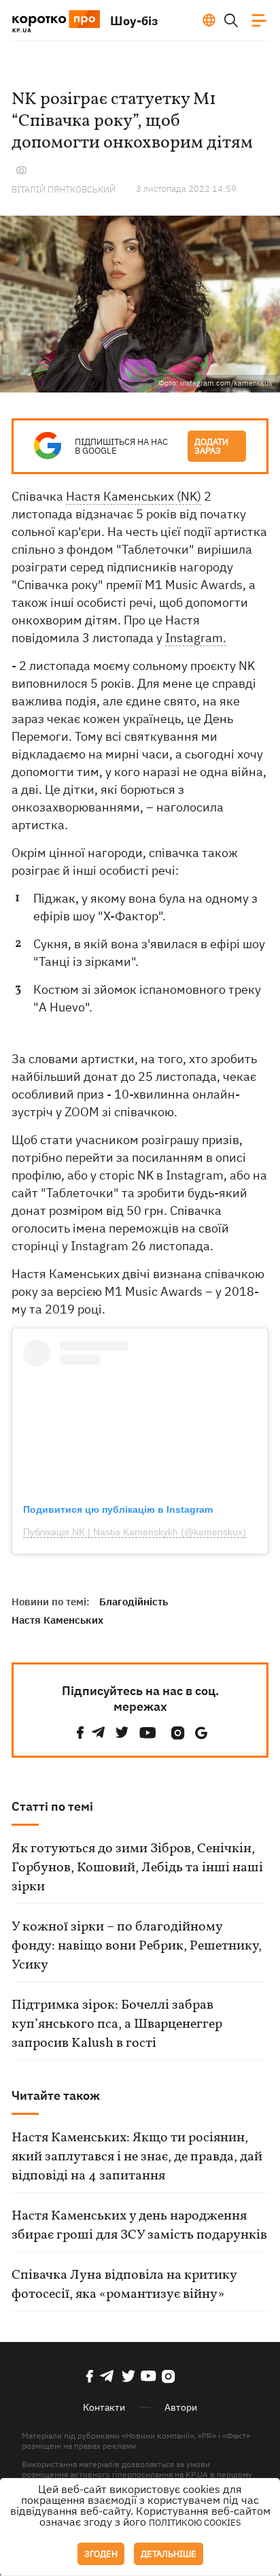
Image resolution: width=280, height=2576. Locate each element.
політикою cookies (195, 2523)
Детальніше (169, 2554)
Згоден (101, 2554)
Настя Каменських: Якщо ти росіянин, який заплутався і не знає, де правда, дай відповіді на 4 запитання (137, 2157)
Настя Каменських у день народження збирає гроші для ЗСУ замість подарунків (139, 2226)
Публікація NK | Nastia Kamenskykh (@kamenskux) (135, 1532)
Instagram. (196, 638)
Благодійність (134, 1602)
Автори (181, 2407)
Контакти (104, 2407)
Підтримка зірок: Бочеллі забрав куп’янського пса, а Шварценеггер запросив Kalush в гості (117, 2024)
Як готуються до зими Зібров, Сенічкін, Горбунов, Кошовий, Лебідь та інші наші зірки (137, 1868)
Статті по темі (52, 1806)
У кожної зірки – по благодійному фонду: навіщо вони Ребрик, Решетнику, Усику (137, 1946)
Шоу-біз (134, 21)
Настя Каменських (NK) (134, 496)
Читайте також (56, 2095)
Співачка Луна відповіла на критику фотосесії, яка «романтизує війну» (124, 2285)
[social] (80, 1733)
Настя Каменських (57, 1620)
